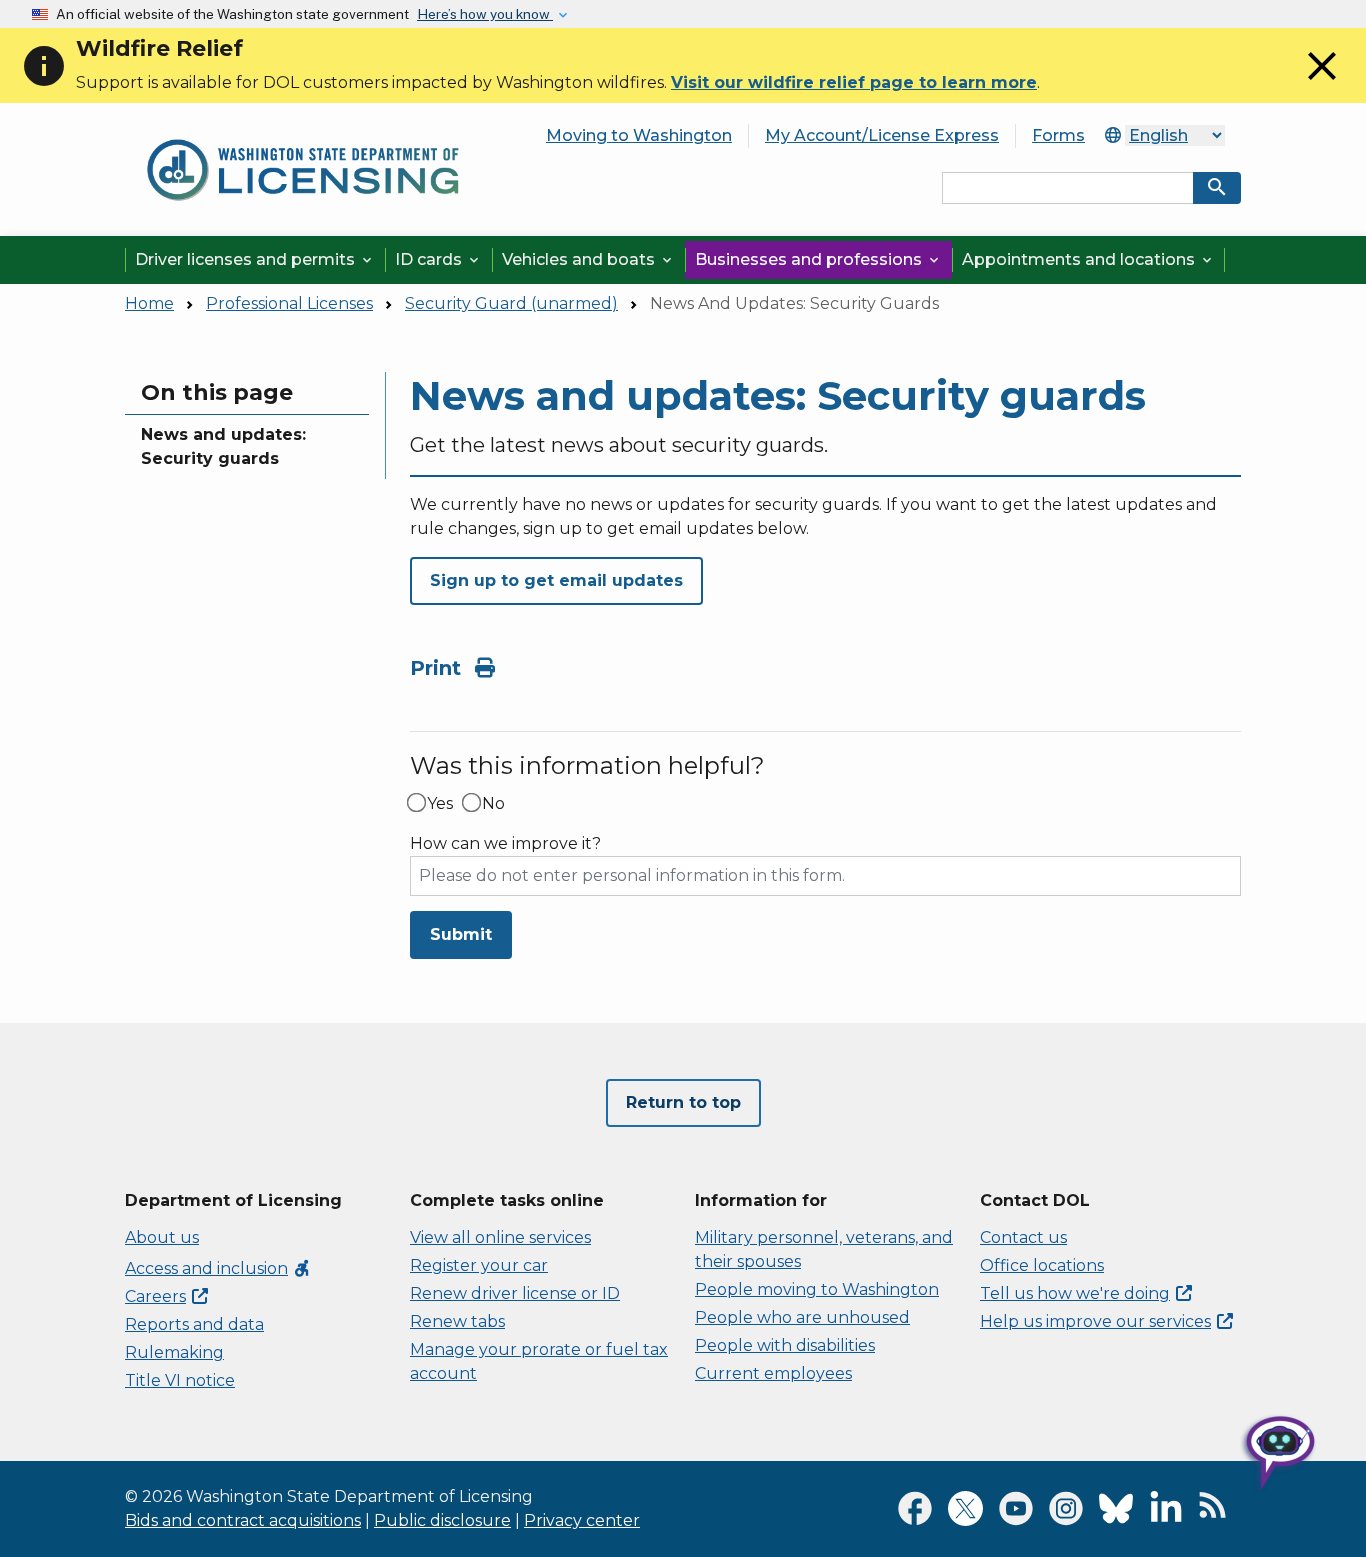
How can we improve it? (505, 844)
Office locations (1042, 1265)
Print (438, 668)
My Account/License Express (882, 135)
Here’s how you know (485, 14)
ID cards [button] (438, 259)
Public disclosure (442, 1520)
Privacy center (582, 1520)
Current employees (773, 1373)
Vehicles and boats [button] (588, 259)
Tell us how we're (1075, 1293)
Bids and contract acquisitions (243, 1520)
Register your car (479, 1265)
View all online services (500, 1237)
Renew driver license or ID (515, 1293)
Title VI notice (180, 1380)
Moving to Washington (639, 135)
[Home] (303, 131)
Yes (440, 804)
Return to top (683, 1102)
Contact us (1023, 1237)
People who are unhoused (802, 1317)
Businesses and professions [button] (818, 259)
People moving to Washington (817, 1289)
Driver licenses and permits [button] (255, 259)
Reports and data (194, 1324)
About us (162, 1237)
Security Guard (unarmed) (511, 303)
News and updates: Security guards (223, 446)
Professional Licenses (289, 303)
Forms (1058, 135)
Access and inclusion (218, 1268)
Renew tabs (457, 1321)
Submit (461, 934)
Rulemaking (174, 1352)
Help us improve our (1095, 1321)
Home (149, 303)
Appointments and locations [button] (1088, 259)
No (493, 804)
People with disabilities (785, 1345)
